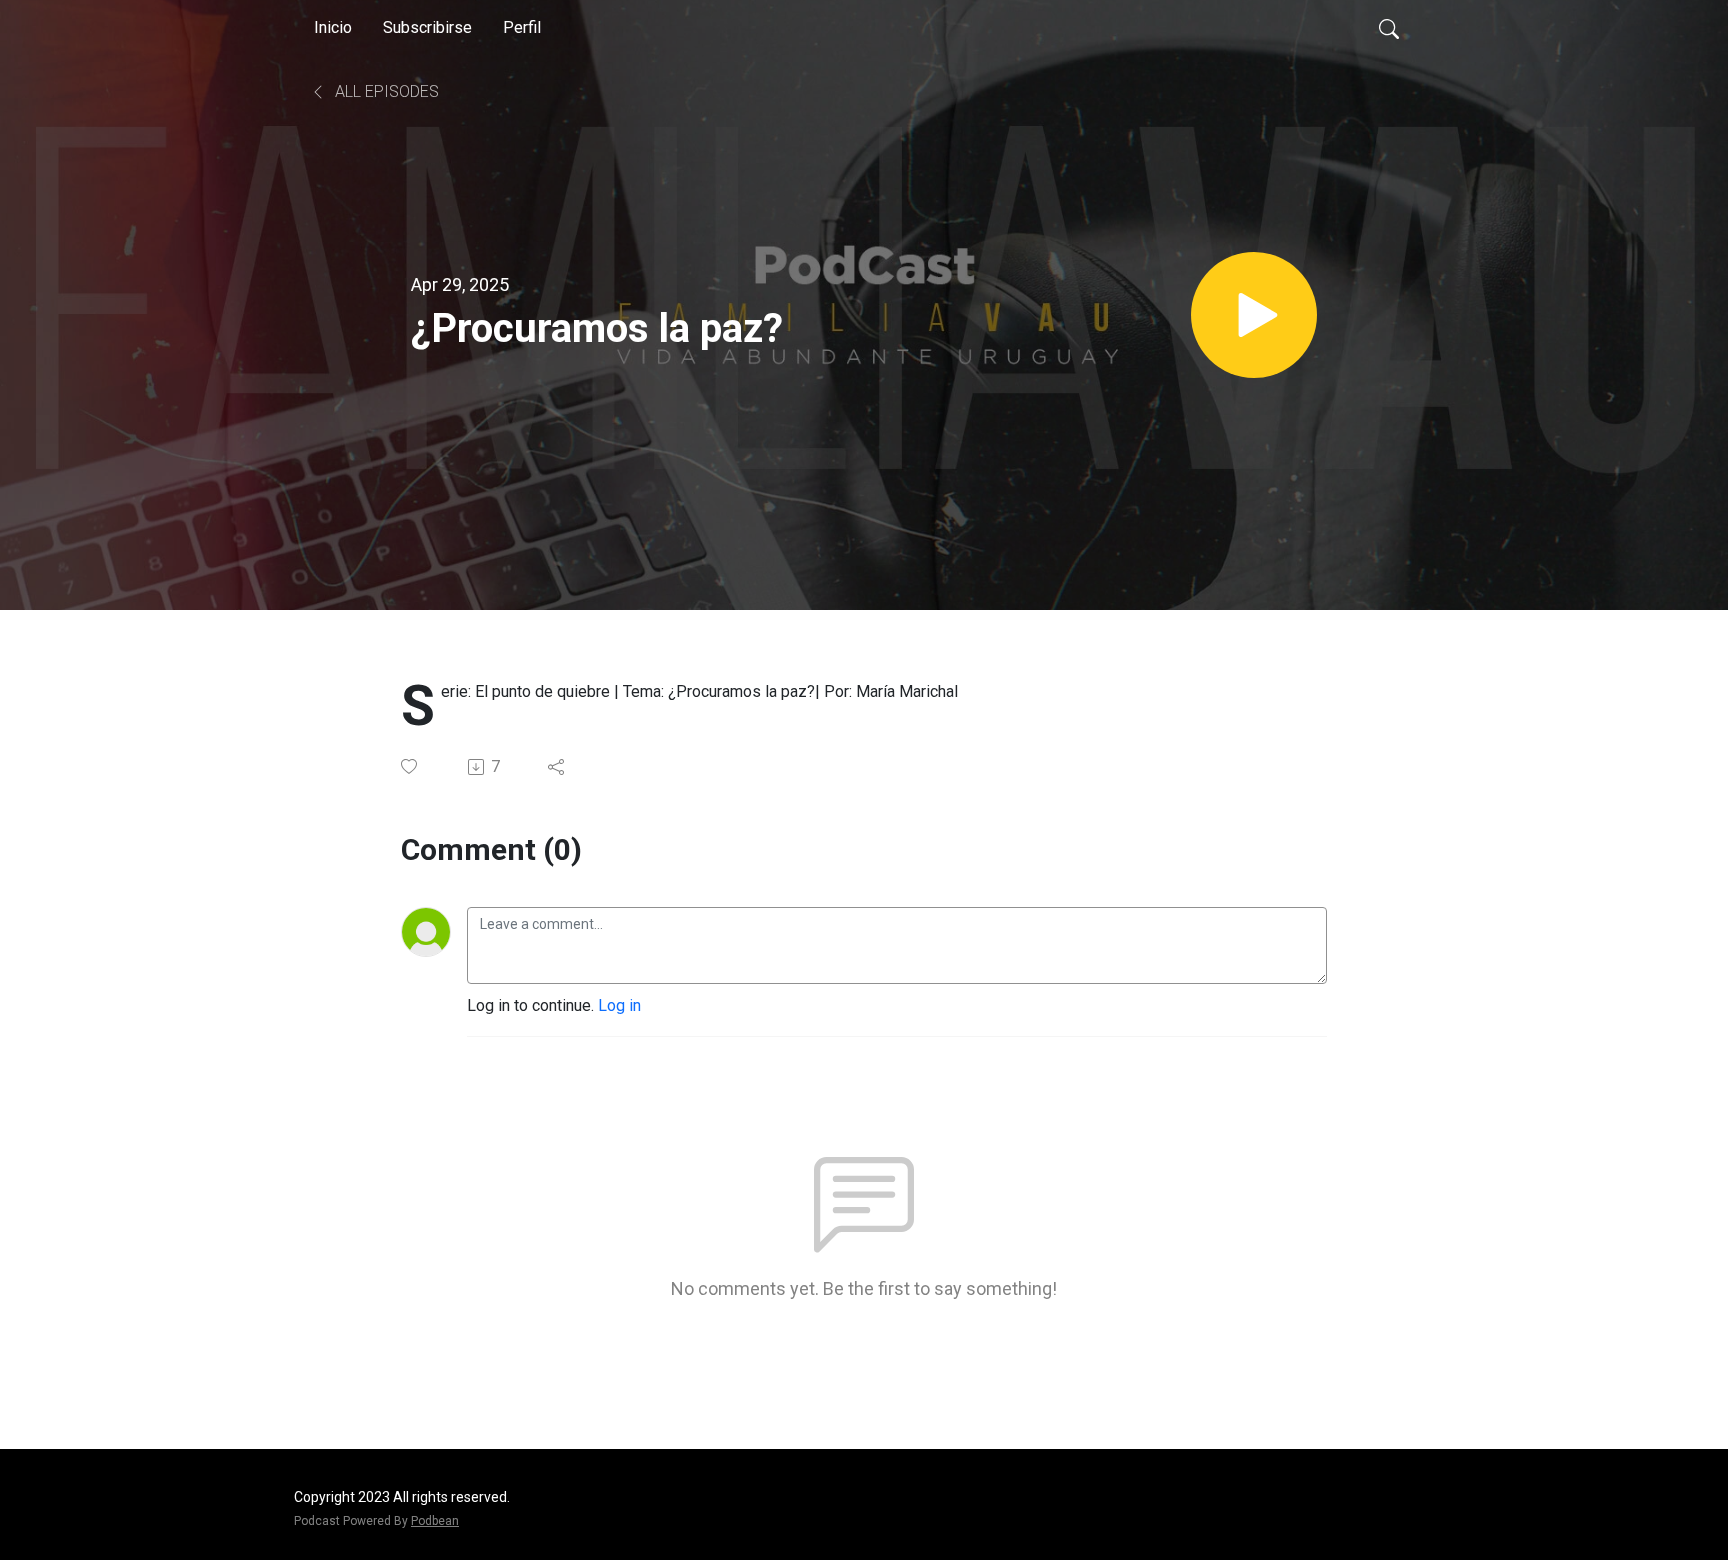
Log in (619, 1005)
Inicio (333, 27)
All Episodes (385, 91)
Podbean (435, 1521)
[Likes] (410, 766)
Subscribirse (427, 27)
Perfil (522, 27)
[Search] (1389, 28)
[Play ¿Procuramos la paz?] (1254, 315)
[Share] (557, 767)
